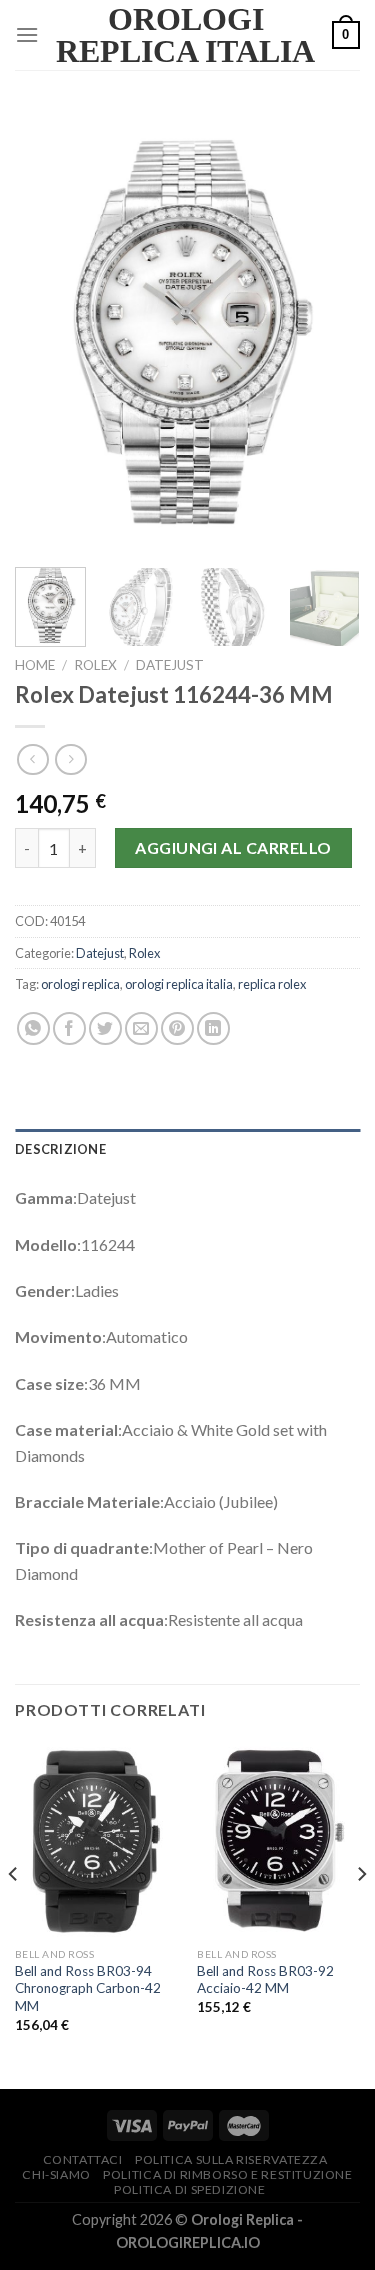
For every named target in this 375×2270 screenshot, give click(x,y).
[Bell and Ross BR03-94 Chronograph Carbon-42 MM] (96, 1839)
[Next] (328, 331)
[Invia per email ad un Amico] (141, 1028)
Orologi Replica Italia (185, 35)
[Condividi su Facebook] (69, 1028)
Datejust (170, 665)
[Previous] (47, 331)
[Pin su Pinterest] (177, 1028)
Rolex (95, 665)
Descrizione (60, 1149)
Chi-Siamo (56, 2174)
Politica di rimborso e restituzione (227, 2174)
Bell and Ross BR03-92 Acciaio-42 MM (265, 1980)
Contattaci (83, 2159)
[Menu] (27, 34)
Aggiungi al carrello (233, 847)
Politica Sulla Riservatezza (231, 2159)
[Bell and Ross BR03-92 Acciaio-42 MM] (278, 1839)
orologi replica (80, 984)
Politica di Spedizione (189, 2189)
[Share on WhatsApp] (33, 1028)
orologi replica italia (179, 984)
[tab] (187, 1149)
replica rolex (272, 984)
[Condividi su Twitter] (105, 1028)
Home (35, 665)
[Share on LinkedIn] (213, 1028)
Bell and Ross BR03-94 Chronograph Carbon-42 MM (88, 1988)
